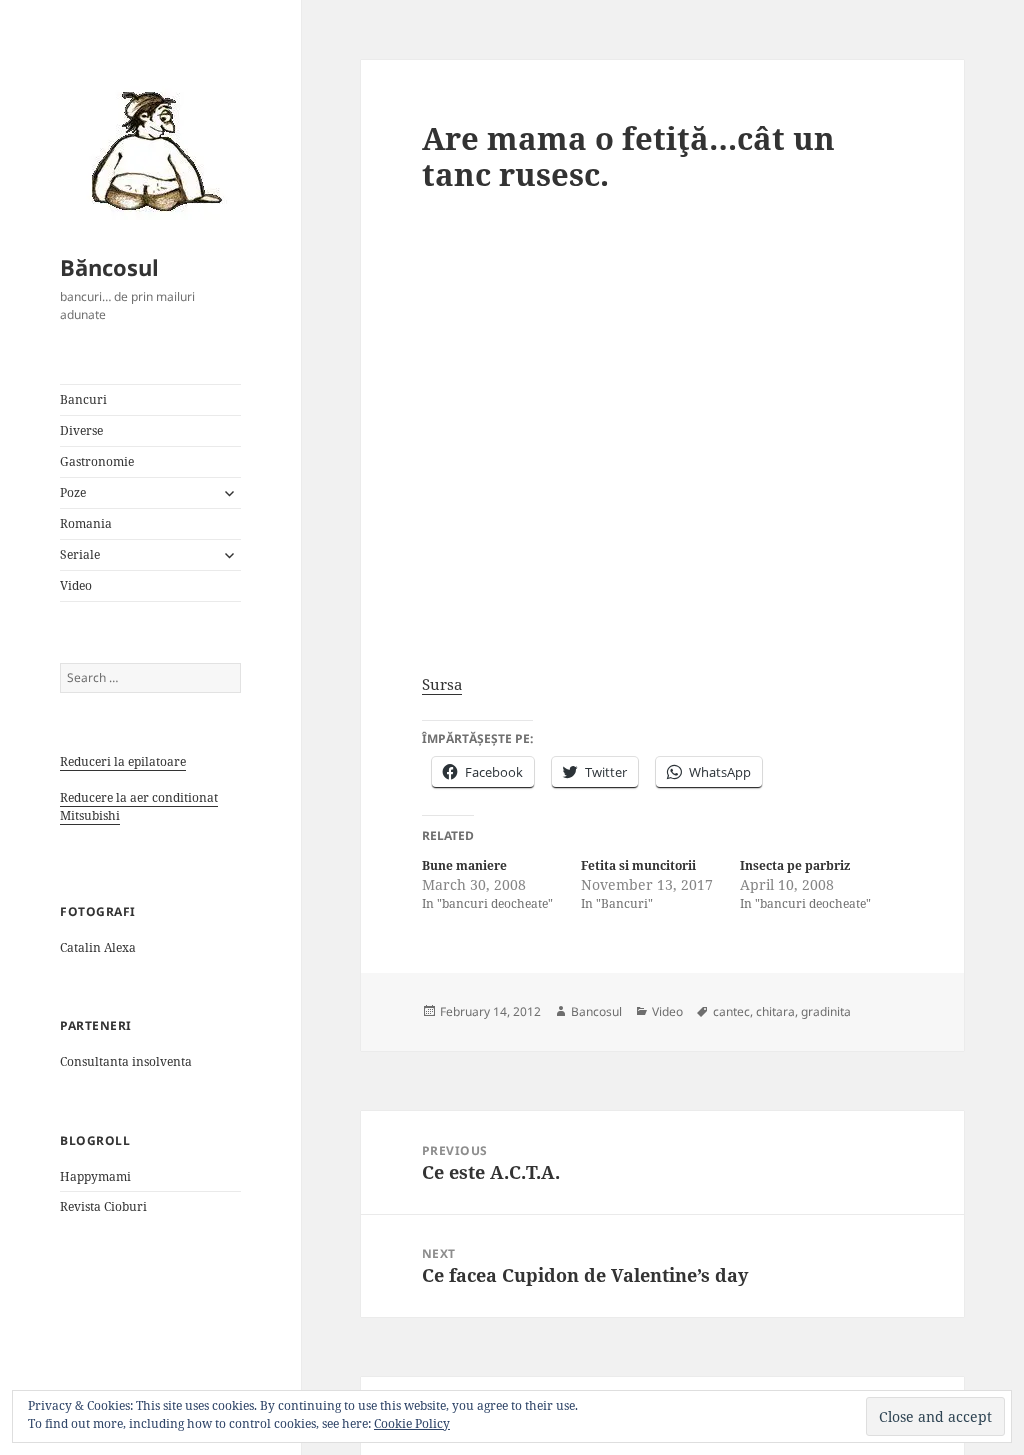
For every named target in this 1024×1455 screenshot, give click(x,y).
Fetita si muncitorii (638, 865)
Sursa (442, 684)
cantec (731, 1011)
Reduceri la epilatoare (123, 761)
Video (76, 585)
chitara (775, 1011)
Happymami (95, 1176)
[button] (150, 150)
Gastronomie (97, 461)
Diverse (81, 430)
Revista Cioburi (103, 1206)
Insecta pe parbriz (795, 865)
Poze (73, 492)
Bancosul (596, 1011)
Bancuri (83, 399)
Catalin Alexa (98, 947)
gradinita (826, 1011)
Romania (86, 523)
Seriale (80, 554)
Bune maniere (464, 865)
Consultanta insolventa (126, 1061)
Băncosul (109, 267)
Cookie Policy (412, 1423)
